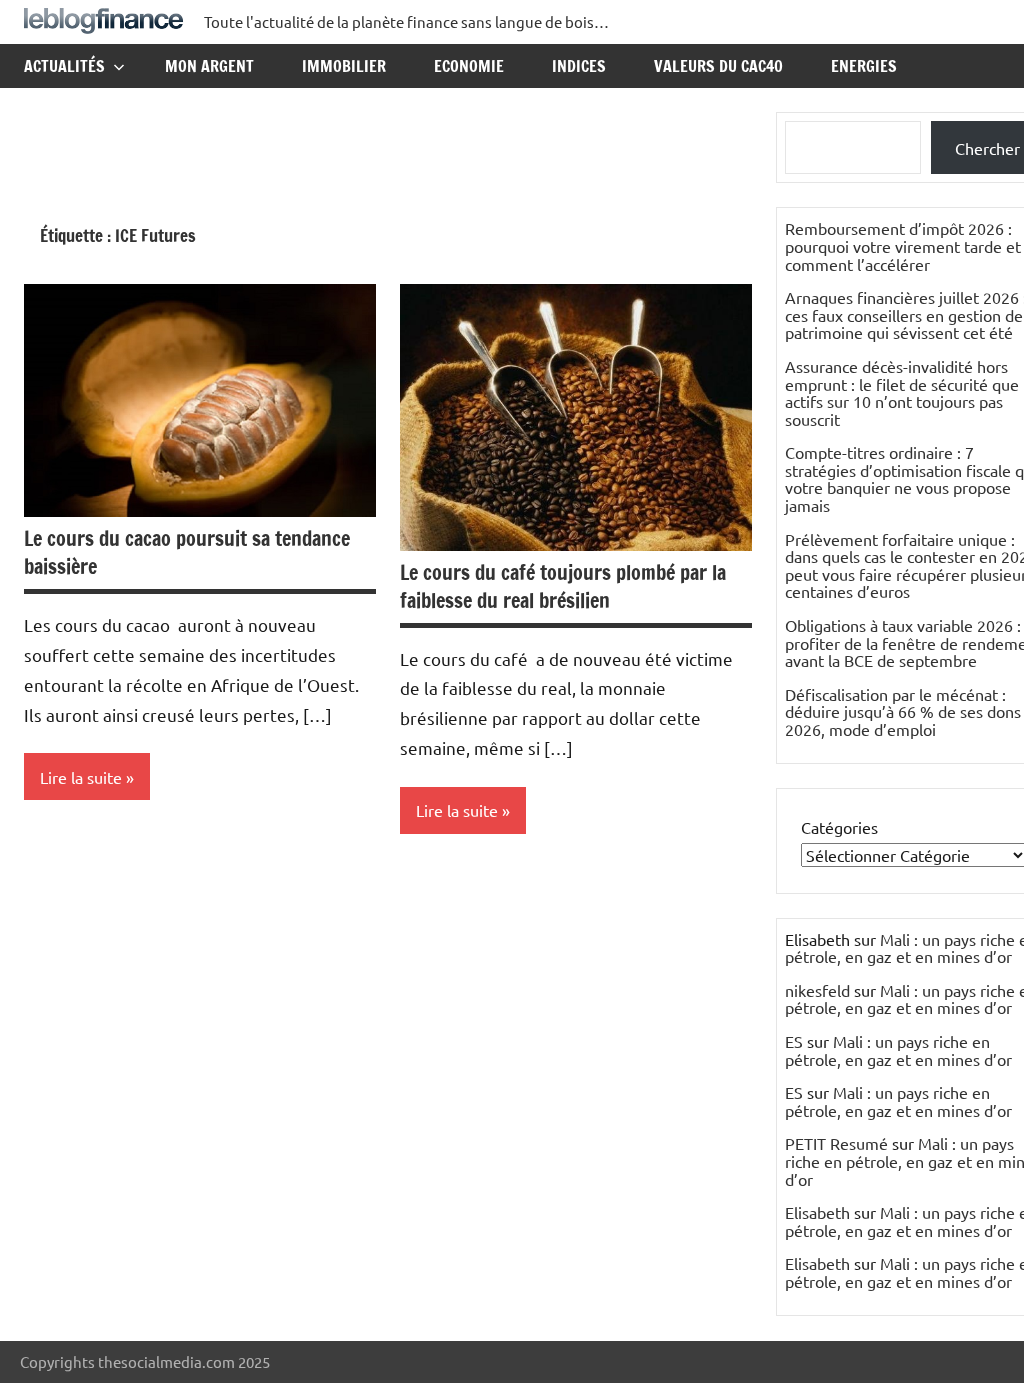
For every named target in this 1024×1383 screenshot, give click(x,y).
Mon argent (209, 66)
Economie (469, 66)
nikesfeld (817, 990)
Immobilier (344, 66)
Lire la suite (81, 777)
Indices (579, 66)
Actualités (64, 66)
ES (794, 1041)
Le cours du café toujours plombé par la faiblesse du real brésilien (563, 586)
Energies (864, 66)
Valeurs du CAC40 (718, 66)
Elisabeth (817, 1212)
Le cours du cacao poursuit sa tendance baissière (187, 552)
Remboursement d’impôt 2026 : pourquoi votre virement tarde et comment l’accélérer (903, 245)
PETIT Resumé (836, 1143)
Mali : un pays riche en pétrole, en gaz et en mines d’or (898, 1050)
